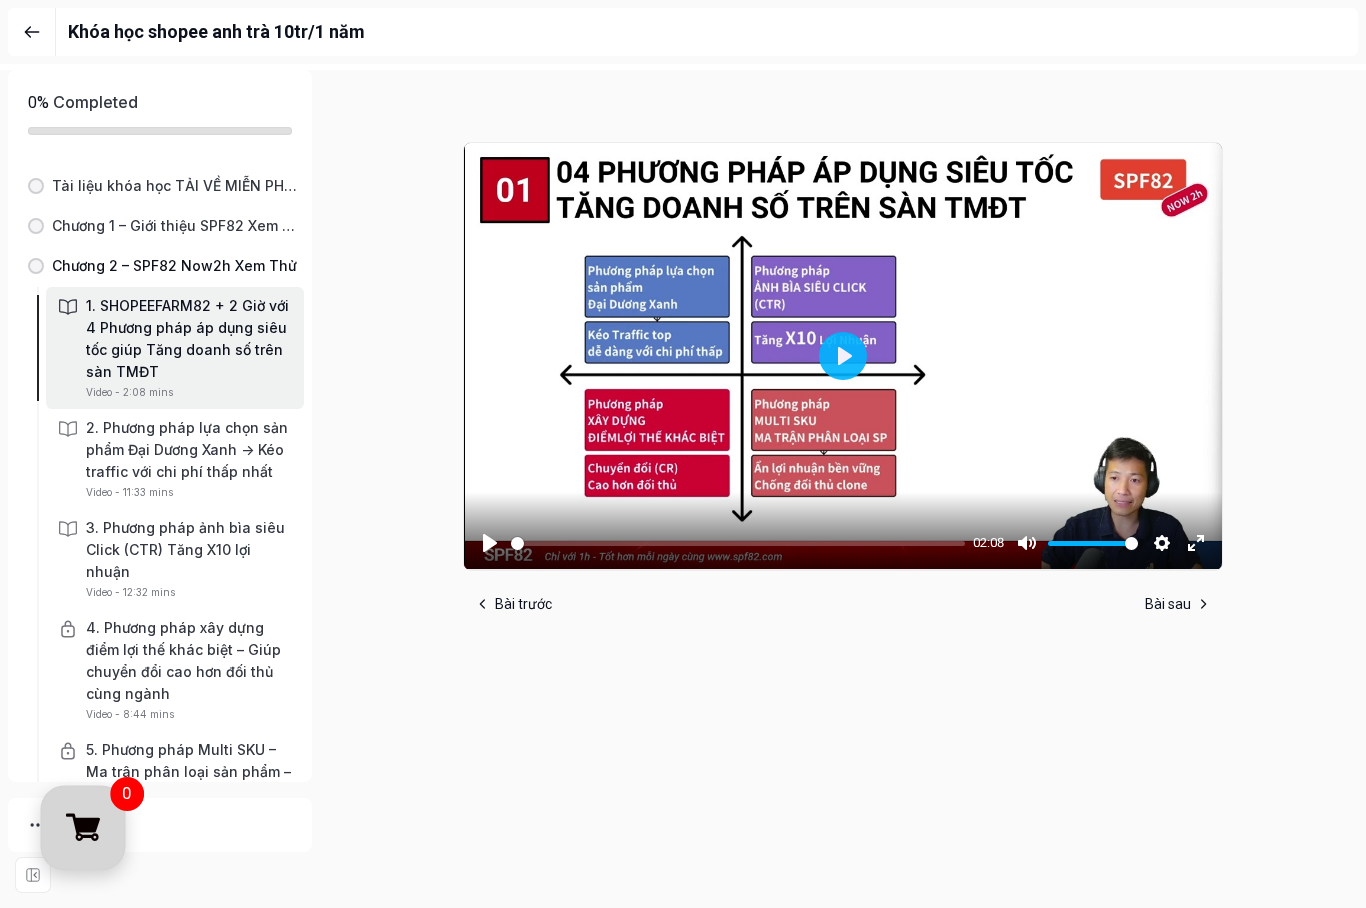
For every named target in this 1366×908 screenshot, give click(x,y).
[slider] (738, 543)
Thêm (79, 824)
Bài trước (523, 604)
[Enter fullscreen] (33, 875)
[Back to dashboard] (32, 32)
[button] (160, 186)
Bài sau (1168, 604)
